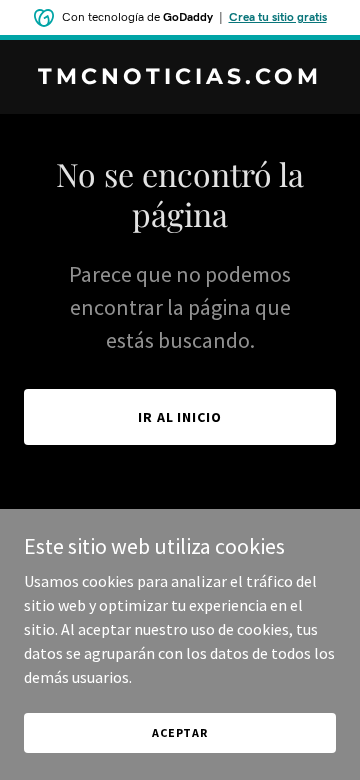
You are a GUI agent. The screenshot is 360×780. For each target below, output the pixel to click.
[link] (180, 78)
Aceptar (180, 732)
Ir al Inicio (180, 417)
